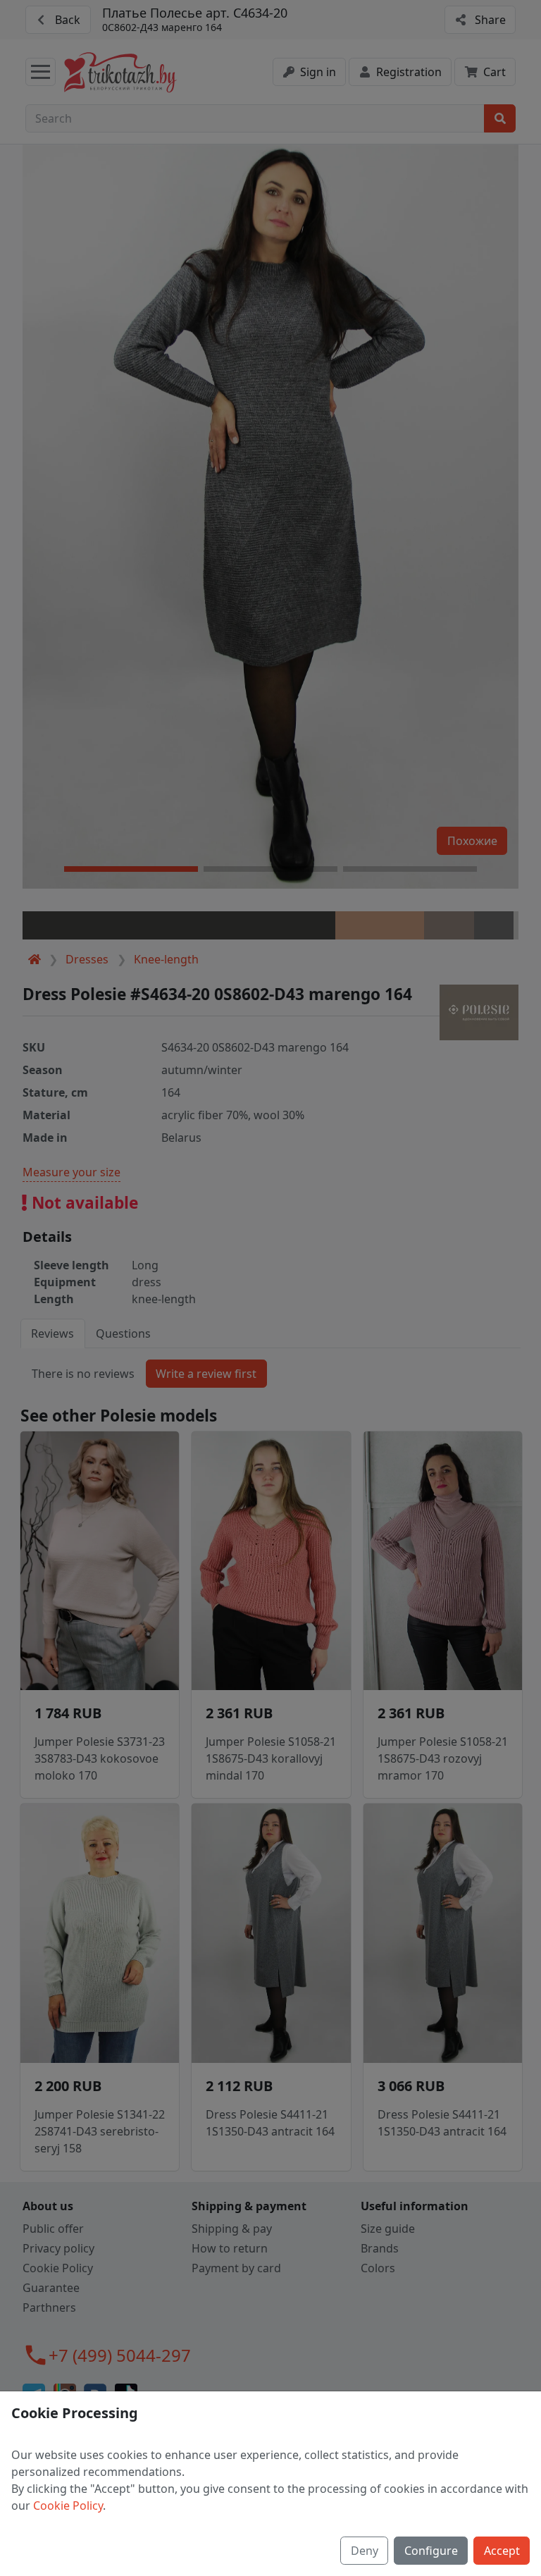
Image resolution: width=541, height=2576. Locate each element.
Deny (365, 2551)
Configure (431, 2551)
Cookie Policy (68, 2506)
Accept (502, 2551)
